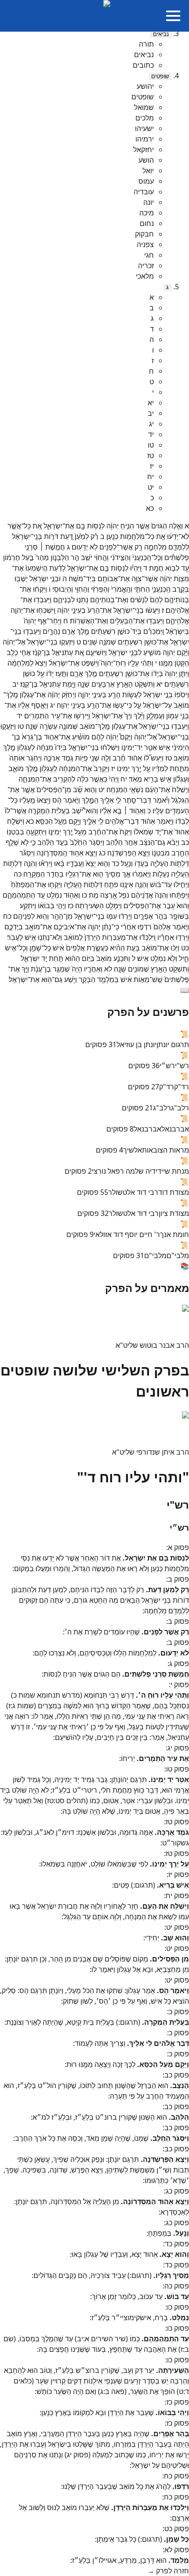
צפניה (145, 244)
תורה (146, 44)
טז (151, 455)
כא (150, 508)
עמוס (146, 181)
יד (151, 434)
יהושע (145, 86)
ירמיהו (145, 139)
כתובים (143, 65)
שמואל (144, 107)
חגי (149, 255)
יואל (148, 171)
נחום (147, 223)
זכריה (146, 266)
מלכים (145, 118)
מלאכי (145, 276)
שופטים (160, 76)
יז (152, 466)
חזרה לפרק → (168, 2571)
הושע (146, 160)
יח (151, 477)
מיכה (147, 213)
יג (151, 424)
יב (151, 413)
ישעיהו (144, 128)
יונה (149, 202)
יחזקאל (144, 149)
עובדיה (144, 192)
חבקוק (144, 234)
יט (151, 487)
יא (151, 403)
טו (151, 445)
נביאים (161, 34)
